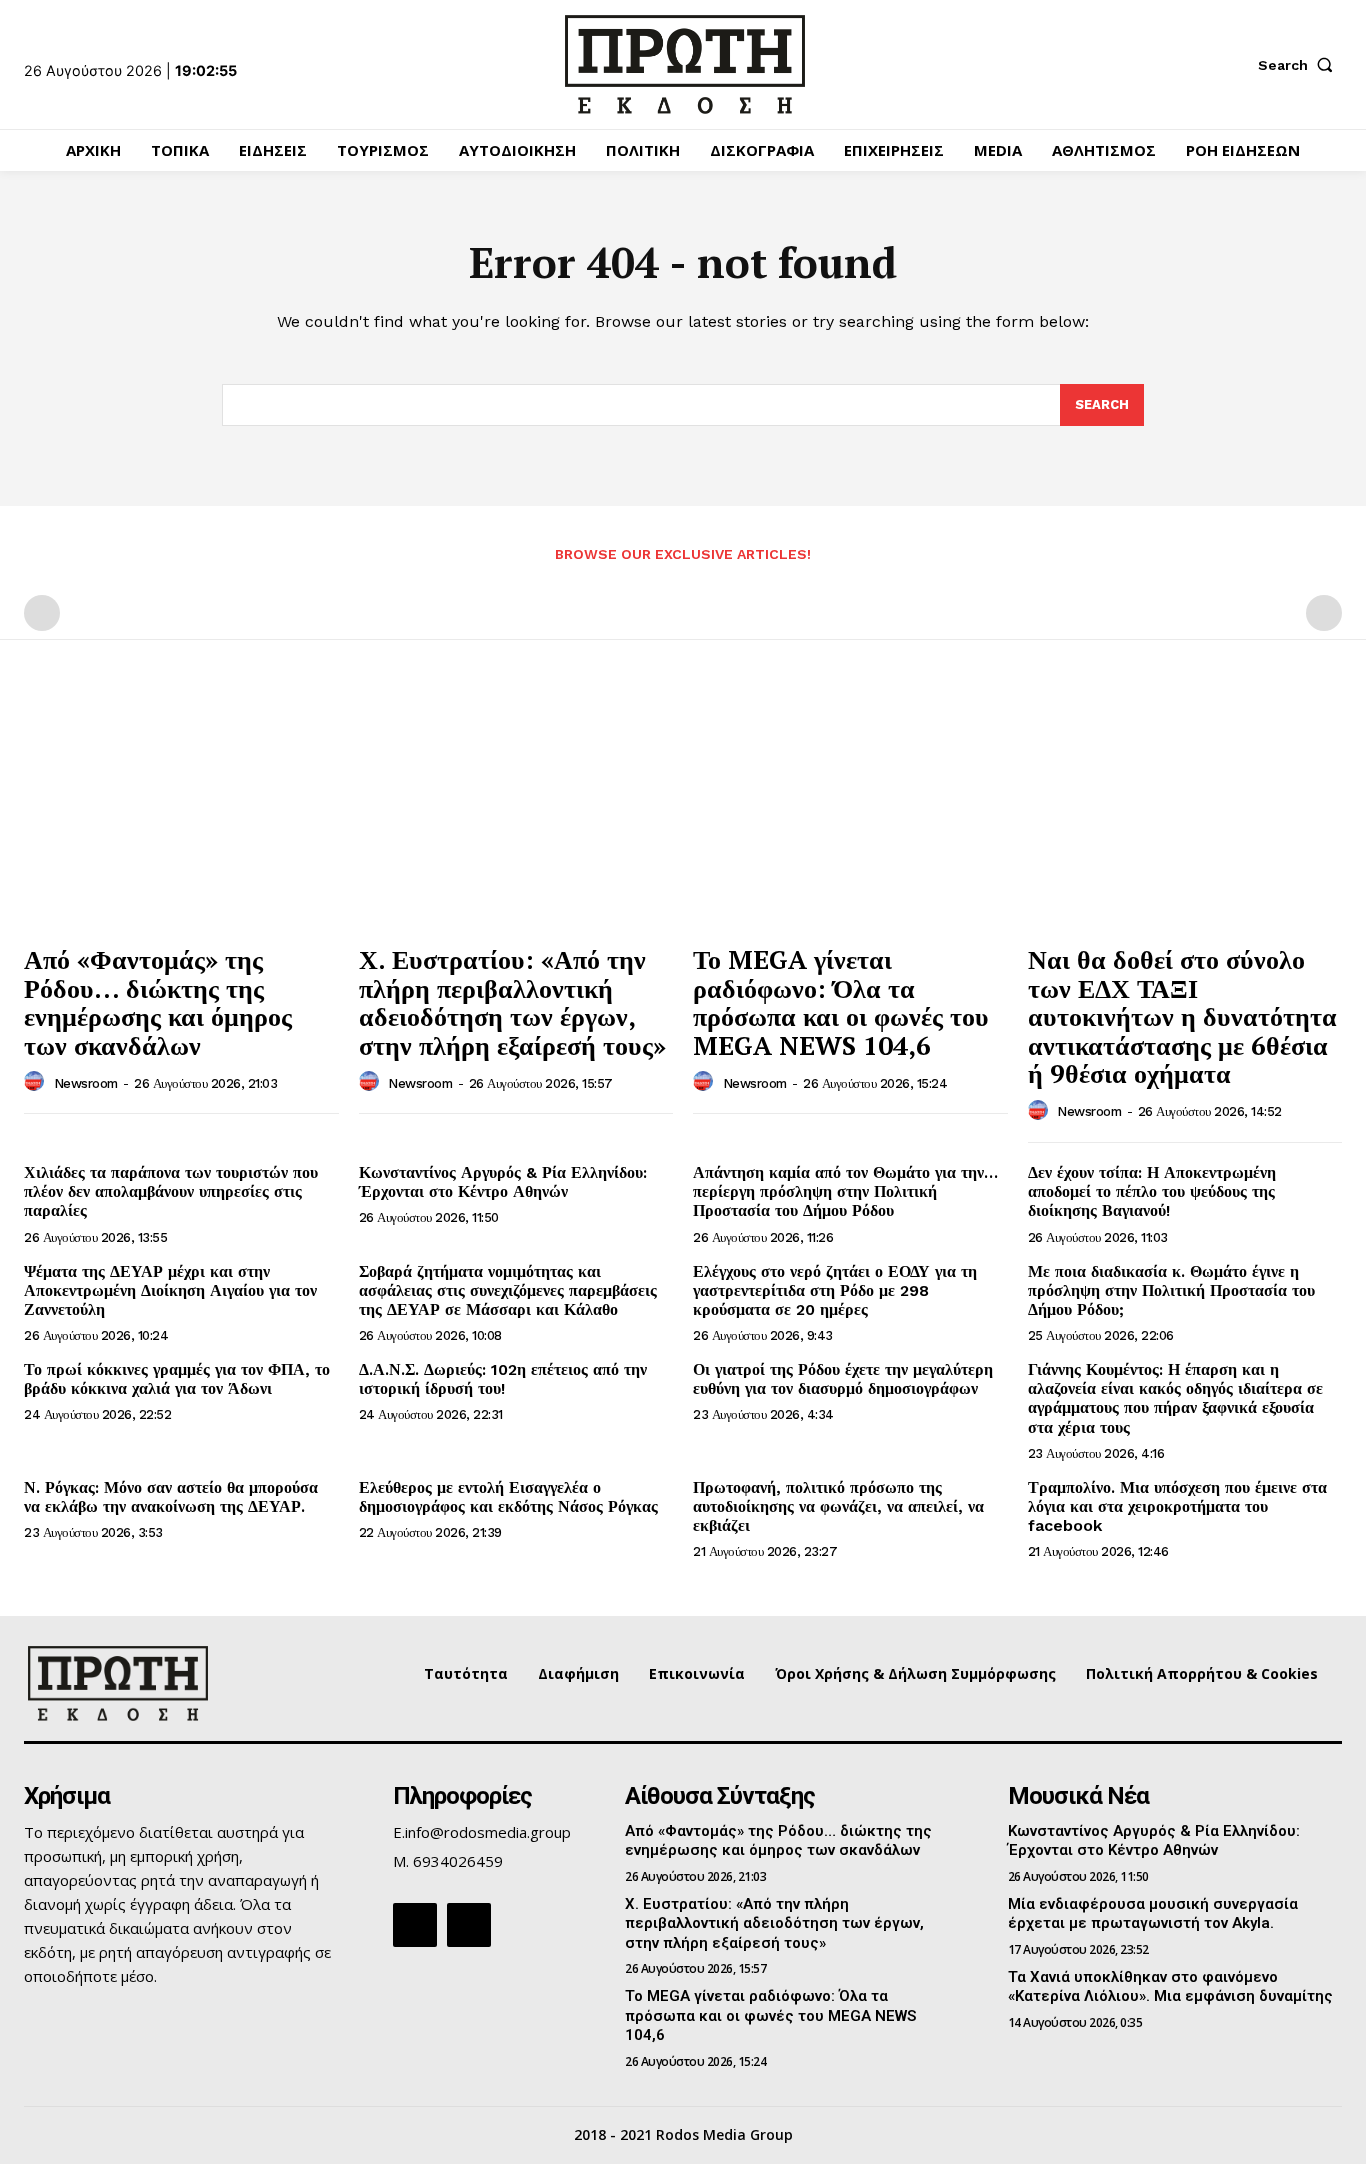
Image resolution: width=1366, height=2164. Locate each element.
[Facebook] (415, 1925)
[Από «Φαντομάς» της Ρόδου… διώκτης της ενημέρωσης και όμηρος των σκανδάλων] (181, 815)
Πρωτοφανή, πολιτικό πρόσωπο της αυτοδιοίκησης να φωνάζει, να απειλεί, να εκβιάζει (838, 1506)
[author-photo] (37, 1082)
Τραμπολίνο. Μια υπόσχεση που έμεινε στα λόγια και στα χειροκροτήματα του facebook (1177, 1506)
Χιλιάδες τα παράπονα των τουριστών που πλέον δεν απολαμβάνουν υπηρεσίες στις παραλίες (171, 1191)
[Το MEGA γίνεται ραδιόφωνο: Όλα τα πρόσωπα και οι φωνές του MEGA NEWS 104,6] (850, 815)
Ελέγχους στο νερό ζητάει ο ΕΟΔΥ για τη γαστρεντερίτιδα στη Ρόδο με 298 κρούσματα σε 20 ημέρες (835, 1290)
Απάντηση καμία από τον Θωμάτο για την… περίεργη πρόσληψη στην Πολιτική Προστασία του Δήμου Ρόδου (845, 1191)
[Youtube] (469, 1925)
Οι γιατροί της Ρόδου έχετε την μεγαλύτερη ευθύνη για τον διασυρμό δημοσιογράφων (843, 1379)
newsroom (86, 1083)
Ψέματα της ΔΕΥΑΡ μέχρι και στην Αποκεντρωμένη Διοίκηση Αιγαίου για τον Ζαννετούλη (170, 1290)
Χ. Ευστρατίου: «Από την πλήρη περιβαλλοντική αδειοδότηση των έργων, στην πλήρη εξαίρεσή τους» (512, 1002)
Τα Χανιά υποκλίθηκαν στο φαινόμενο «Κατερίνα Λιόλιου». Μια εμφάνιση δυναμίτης (1170, 1987)
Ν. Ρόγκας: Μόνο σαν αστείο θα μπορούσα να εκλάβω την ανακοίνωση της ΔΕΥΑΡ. (171, 1497)
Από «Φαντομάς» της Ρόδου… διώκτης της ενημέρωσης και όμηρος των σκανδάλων (158, 1002)
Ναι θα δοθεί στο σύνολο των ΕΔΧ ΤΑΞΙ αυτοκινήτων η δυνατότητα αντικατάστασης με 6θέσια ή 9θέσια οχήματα (1182, 1016)
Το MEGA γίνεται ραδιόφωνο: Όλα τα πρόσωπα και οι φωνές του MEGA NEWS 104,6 (841, 1002)
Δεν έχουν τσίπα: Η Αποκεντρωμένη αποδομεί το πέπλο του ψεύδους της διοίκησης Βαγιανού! (1152, 1191)
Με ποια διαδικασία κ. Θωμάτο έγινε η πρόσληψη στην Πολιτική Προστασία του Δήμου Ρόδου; (1171, 1290)
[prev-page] (42, 613)
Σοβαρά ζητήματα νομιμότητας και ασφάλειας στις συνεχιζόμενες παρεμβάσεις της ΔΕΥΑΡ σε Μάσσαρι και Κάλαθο (508, 1290)
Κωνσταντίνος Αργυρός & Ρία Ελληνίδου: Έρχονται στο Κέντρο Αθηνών (503, 1182)
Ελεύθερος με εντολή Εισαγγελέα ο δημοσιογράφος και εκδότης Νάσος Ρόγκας (508, 1497)
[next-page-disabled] (1324, 613)
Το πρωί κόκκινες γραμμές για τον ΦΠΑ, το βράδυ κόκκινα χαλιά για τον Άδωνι (177, 1379)
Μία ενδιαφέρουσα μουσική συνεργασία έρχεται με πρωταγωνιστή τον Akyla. (1153, 1914)
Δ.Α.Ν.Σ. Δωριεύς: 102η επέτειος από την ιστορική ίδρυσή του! (503, 1379)
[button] (1300, 65)
